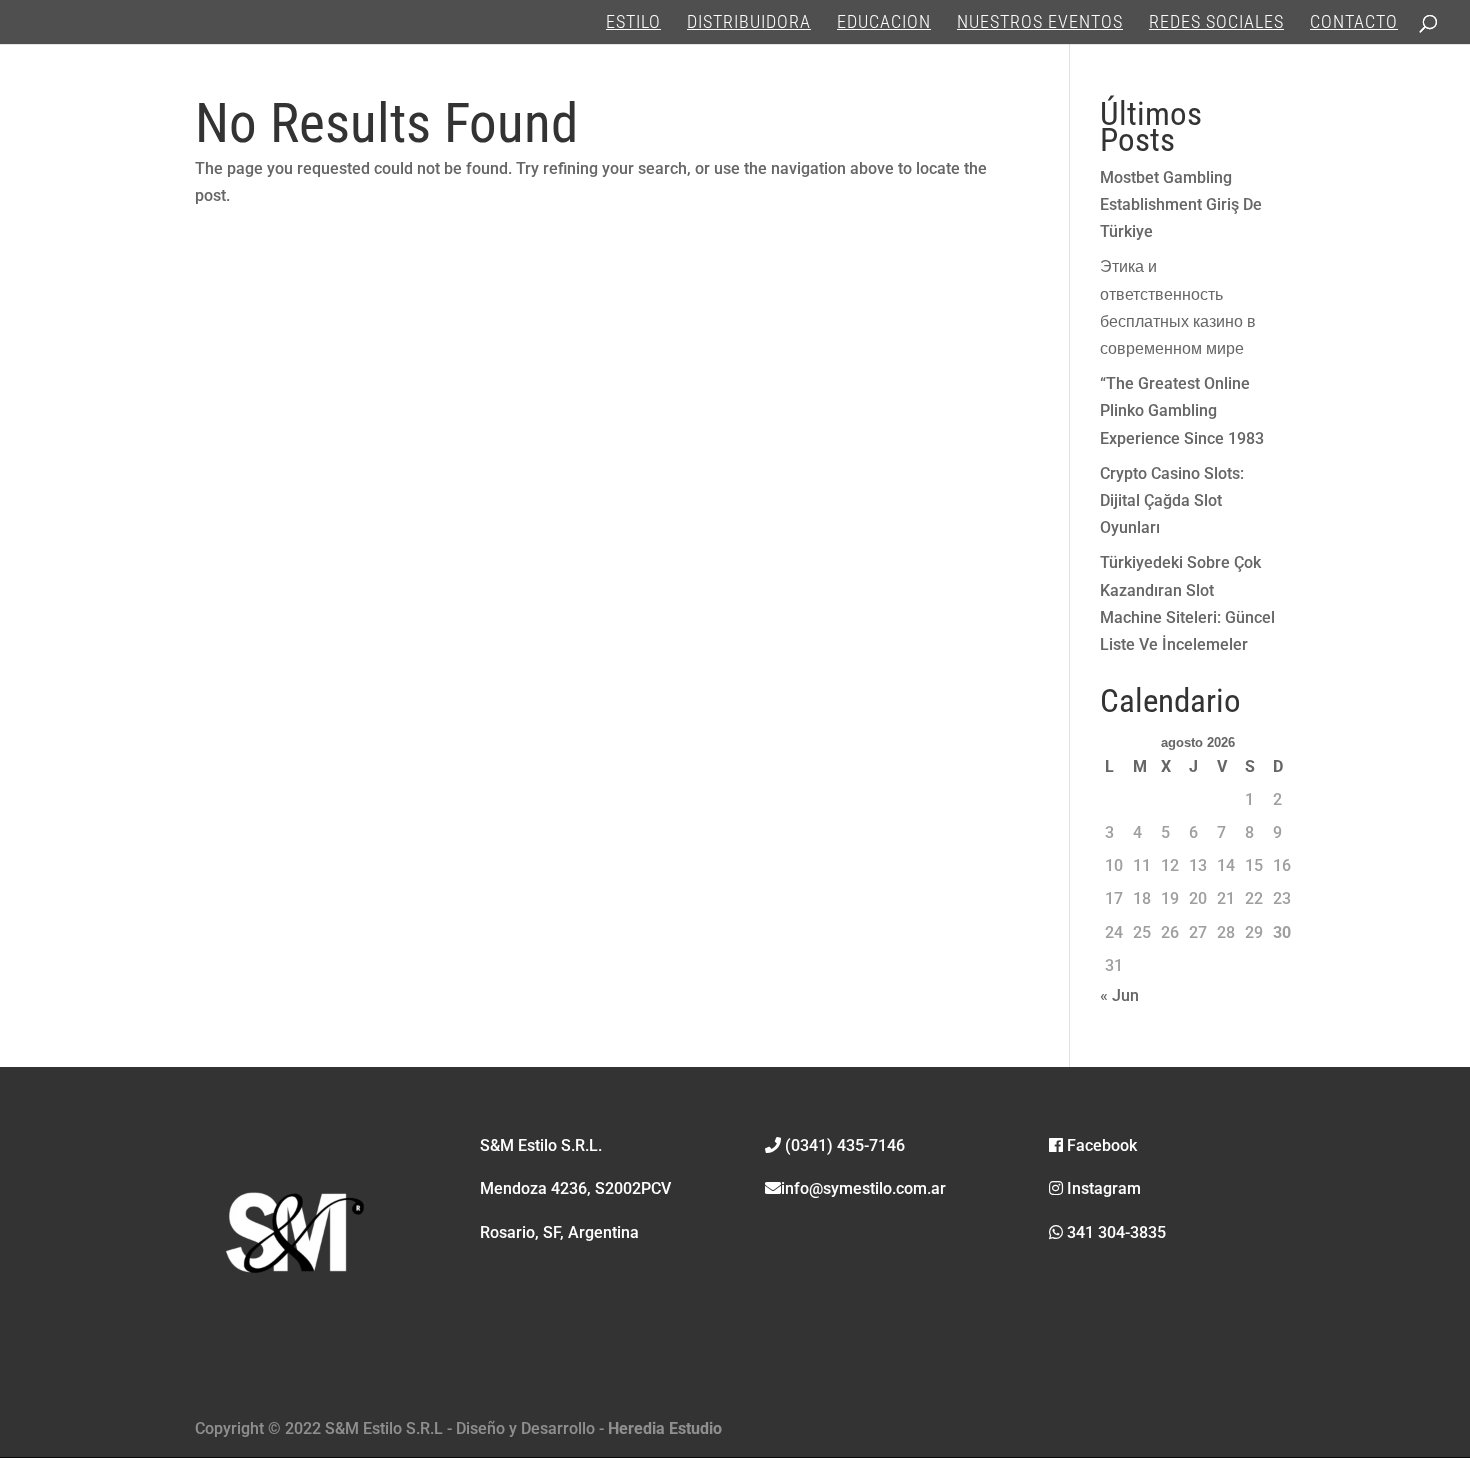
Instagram (1102, 1188)
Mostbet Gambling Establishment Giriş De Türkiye (1181, 204)
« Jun (1119, 995)
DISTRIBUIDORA (749, 23)
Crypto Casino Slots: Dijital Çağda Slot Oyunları (1172, 500)
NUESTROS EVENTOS (1040, 23)
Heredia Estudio (665, 1428)
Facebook (1100, 1145)
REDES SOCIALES (1216, 23)
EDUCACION (884, 23)
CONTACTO (1354, 23)
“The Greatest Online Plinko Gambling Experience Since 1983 (1182, 410)
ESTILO (633, 23)
